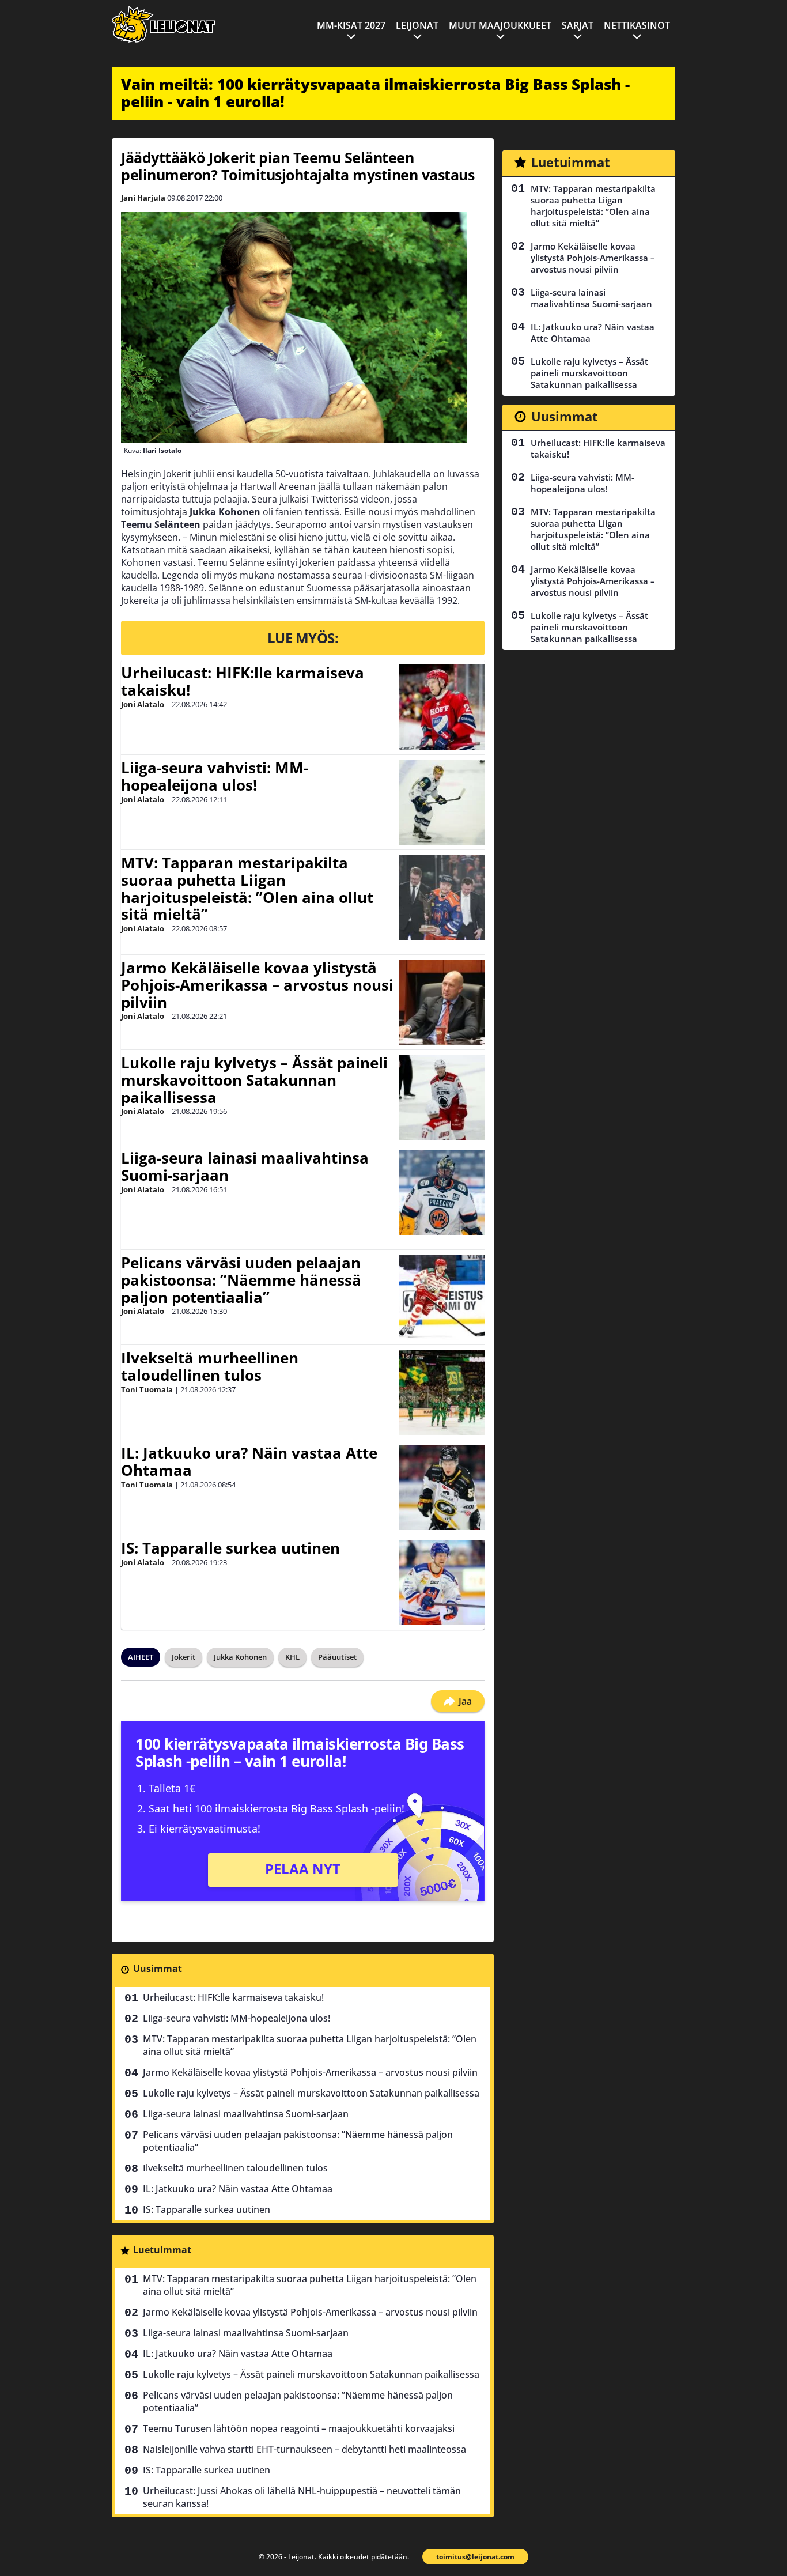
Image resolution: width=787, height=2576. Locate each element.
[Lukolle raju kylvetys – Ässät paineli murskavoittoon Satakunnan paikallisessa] (442, 1097)
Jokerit (183, 1657)
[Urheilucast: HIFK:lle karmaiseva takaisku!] (442, 707)
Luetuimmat (162, 2250)
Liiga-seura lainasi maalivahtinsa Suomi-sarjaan (245, 1166)
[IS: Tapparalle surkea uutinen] (442, 1582)
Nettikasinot (637, 25)
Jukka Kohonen (240, 1657)
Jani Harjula (143, 198)
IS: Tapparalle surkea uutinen (230, 1548)
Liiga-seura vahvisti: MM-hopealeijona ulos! (215, 776)
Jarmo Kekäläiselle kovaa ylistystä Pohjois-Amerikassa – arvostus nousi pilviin (257, 985)
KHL (292, 1657)
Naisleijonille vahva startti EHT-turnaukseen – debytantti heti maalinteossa (304, 2449)
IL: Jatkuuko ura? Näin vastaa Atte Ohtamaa (249, 1461)
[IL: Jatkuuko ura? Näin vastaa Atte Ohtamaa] (442, 1487)
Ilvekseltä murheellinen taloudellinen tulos (210, 1366)
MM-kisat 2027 (351, 25)
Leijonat (417, 25)
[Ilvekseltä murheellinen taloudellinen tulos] (442, 1392)
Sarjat (578, 25)
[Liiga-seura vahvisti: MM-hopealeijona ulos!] (442, 802)
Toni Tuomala (147, 1389)
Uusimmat (158, 1969)
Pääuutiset (337, 1657)
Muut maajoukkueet (500, 25)
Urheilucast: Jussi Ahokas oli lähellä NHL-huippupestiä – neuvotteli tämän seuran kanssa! (302, 2497)
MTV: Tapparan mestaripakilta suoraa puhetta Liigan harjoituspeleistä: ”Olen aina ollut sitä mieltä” (247, 889)
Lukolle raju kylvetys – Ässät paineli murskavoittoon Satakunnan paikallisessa (254, 1080)
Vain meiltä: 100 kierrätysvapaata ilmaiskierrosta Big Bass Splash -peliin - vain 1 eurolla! (375, 93)
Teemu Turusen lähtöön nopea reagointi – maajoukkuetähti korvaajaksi (299, 2428)
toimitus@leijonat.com (475, 2557)
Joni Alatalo (143, 704)
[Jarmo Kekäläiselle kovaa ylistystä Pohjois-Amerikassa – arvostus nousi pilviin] (442, 1002)
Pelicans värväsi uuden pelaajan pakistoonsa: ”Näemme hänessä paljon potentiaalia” (241, 1280)
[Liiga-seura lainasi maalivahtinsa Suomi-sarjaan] (442, 1192)
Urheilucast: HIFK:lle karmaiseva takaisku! (243, 681)
